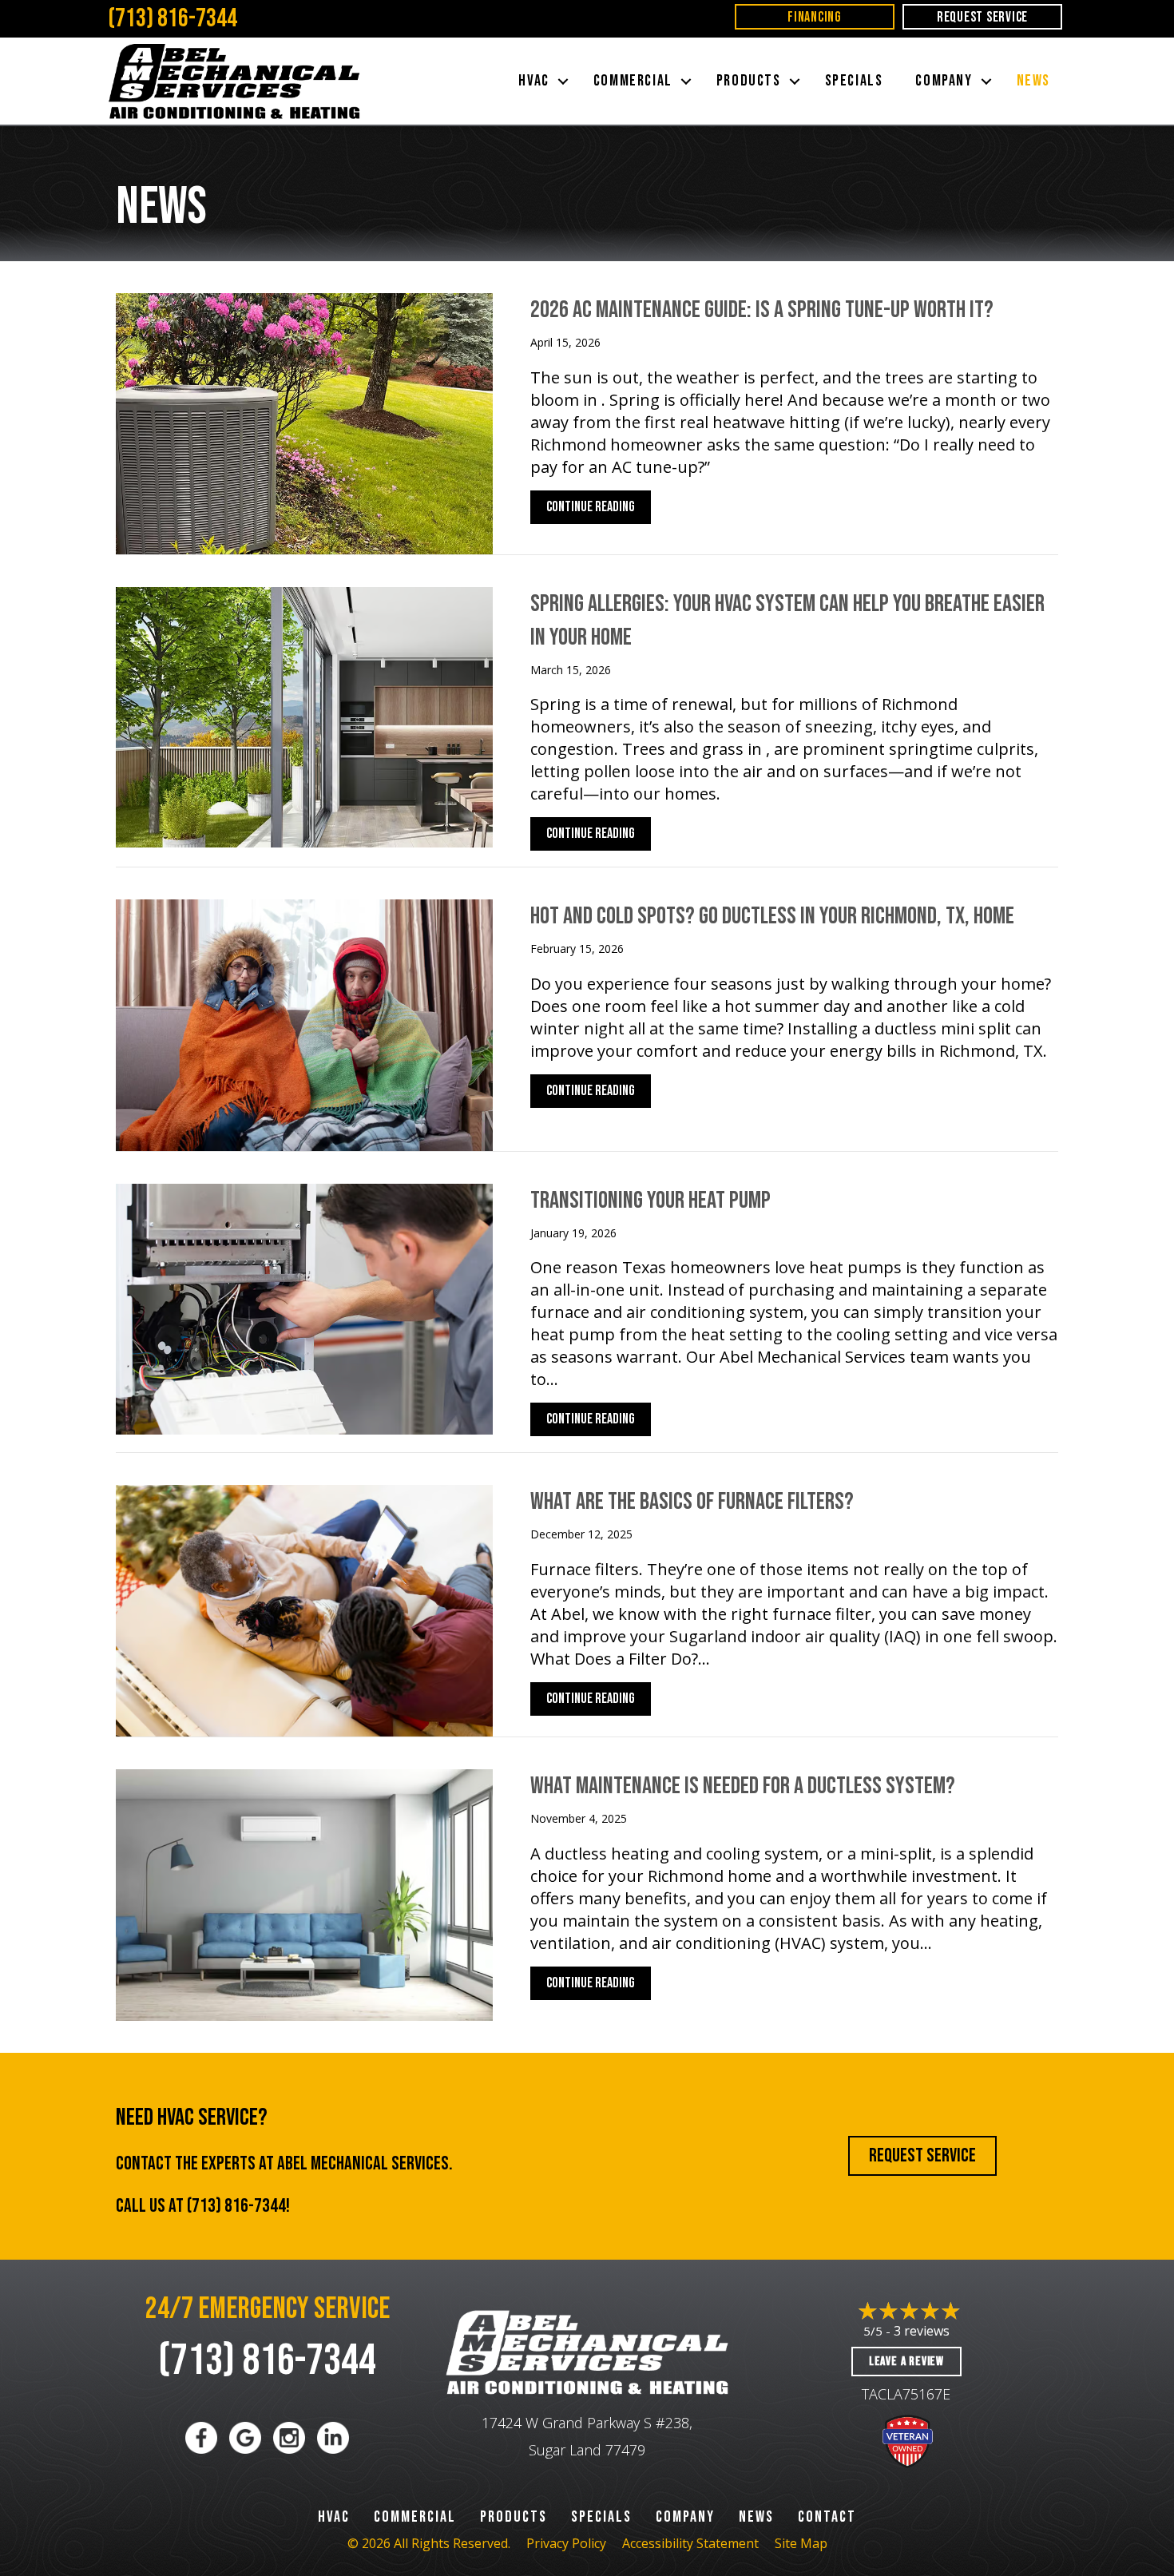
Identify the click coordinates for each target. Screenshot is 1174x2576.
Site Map (801, 2543)
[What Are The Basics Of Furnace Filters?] (304, 1609)
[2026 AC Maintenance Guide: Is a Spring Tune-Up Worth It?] (304, 422)
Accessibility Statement (690, 2543)
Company (944, 81)
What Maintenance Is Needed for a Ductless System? (743, 1786)
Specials (854, 81)
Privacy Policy (566, 2543)
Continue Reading (591, 511)
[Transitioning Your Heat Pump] (304, 1307)
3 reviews (922, 2331)
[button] (563, 81)
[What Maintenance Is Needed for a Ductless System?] (304, 1893)
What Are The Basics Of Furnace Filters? (692, 1502)
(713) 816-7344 (173, 19)
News (1033, 81)
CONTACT (827, 2517)
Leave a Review (906, 2362)
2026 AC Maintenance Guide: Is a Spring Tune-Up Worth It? (762, 310)
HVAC (533, 81)
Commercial (633, 81)
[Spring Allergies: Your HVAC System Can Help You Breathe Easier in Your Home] (304, 715)
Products (749, 81)
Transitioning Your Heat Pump (650, 1201)
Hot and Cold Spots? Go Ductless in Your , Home (772, 916)
